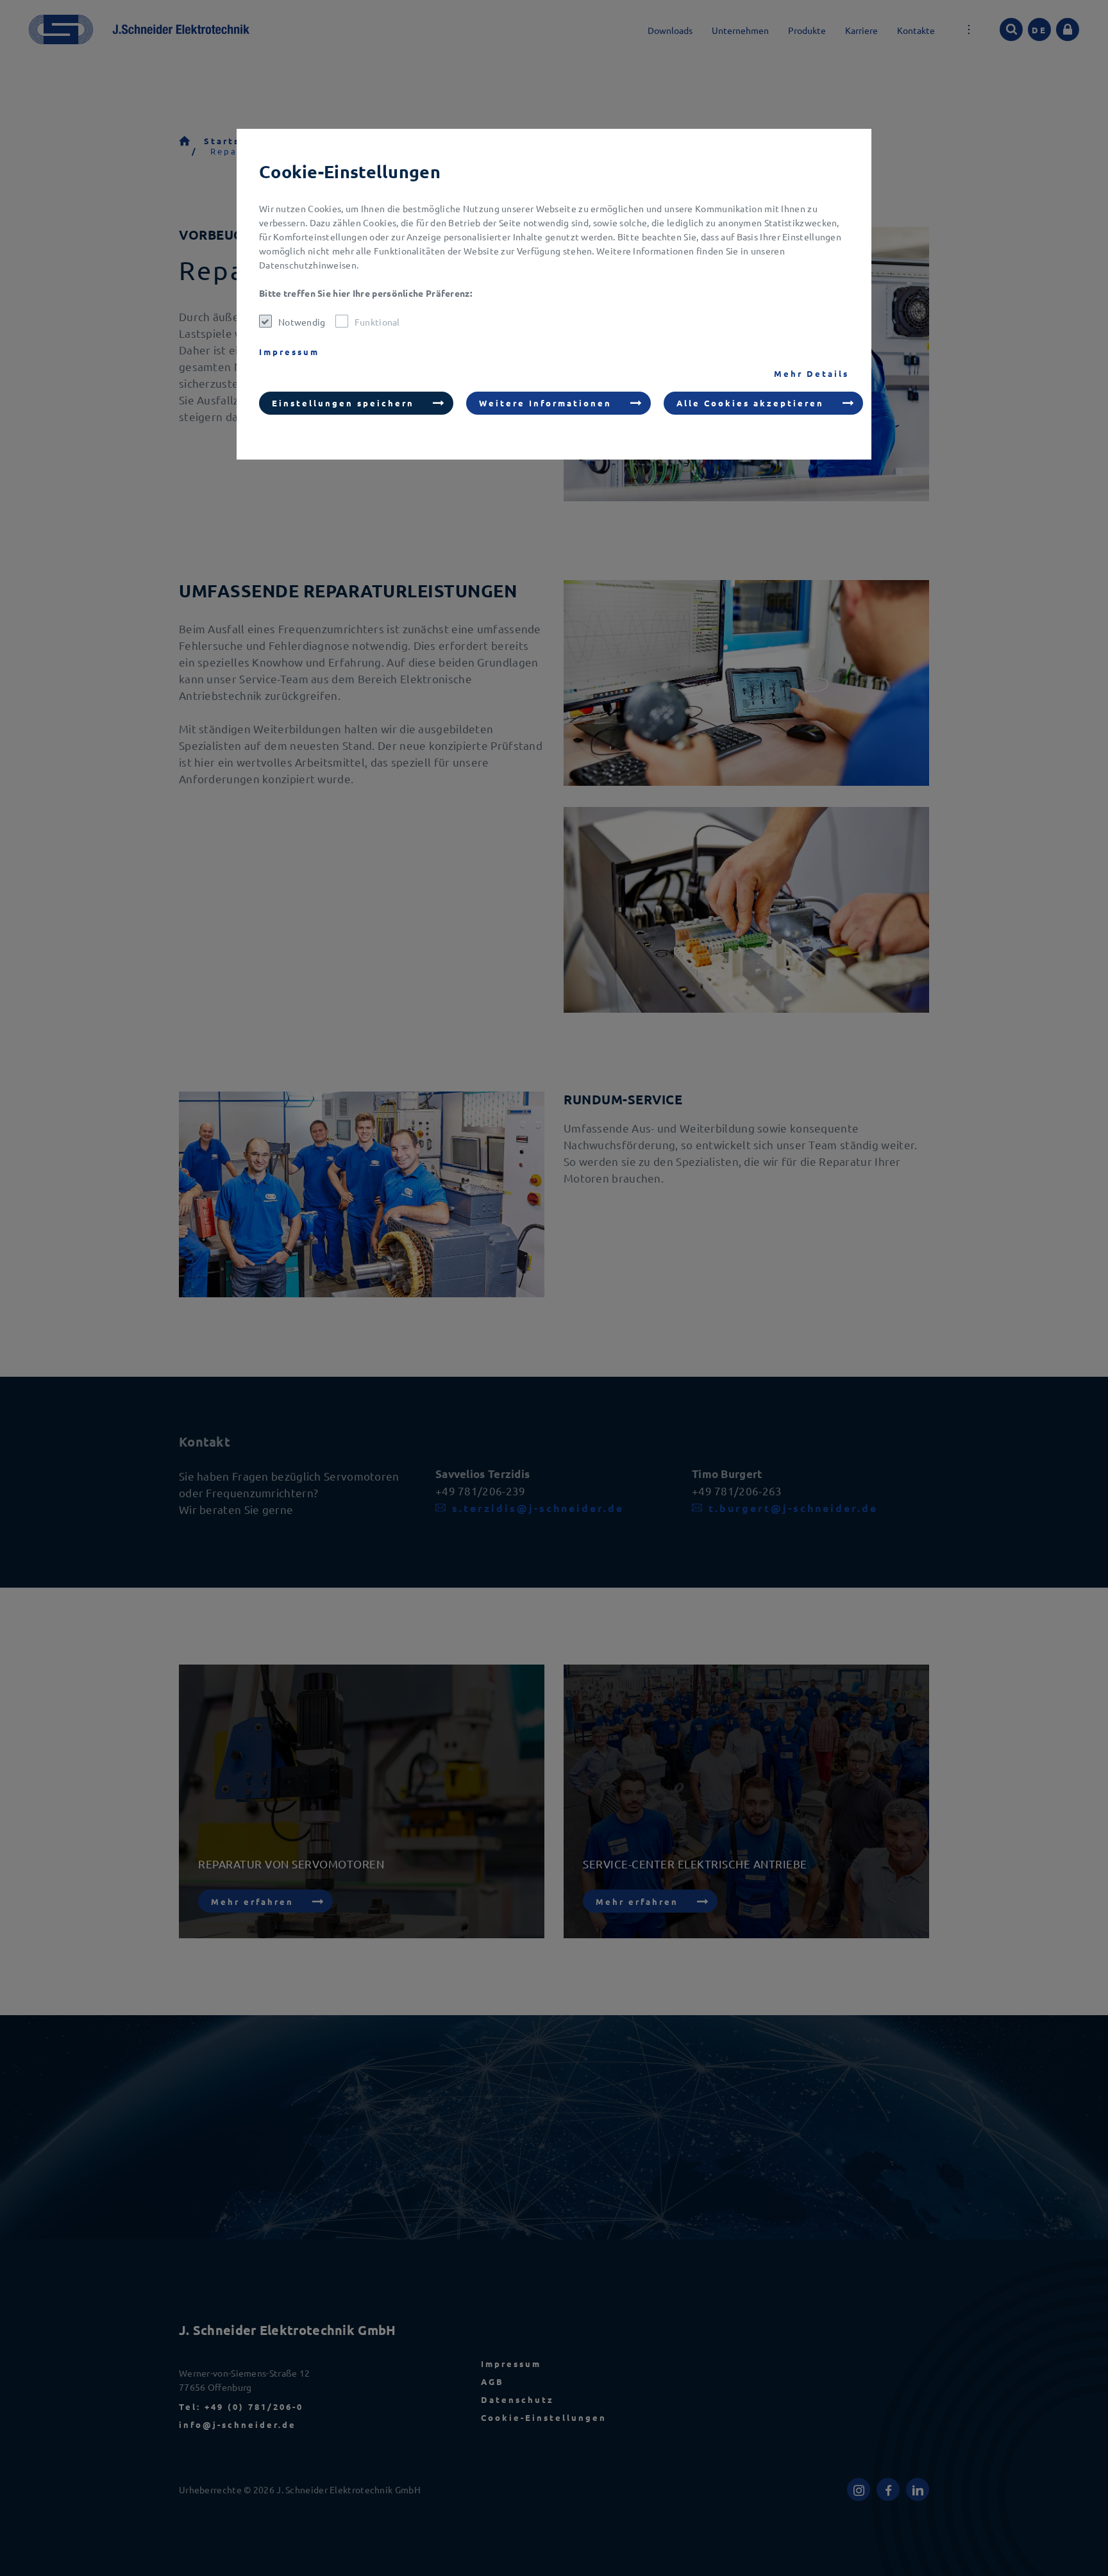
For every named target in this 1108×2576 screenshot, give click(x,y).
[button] (356, 403)
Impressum (289, 352)
